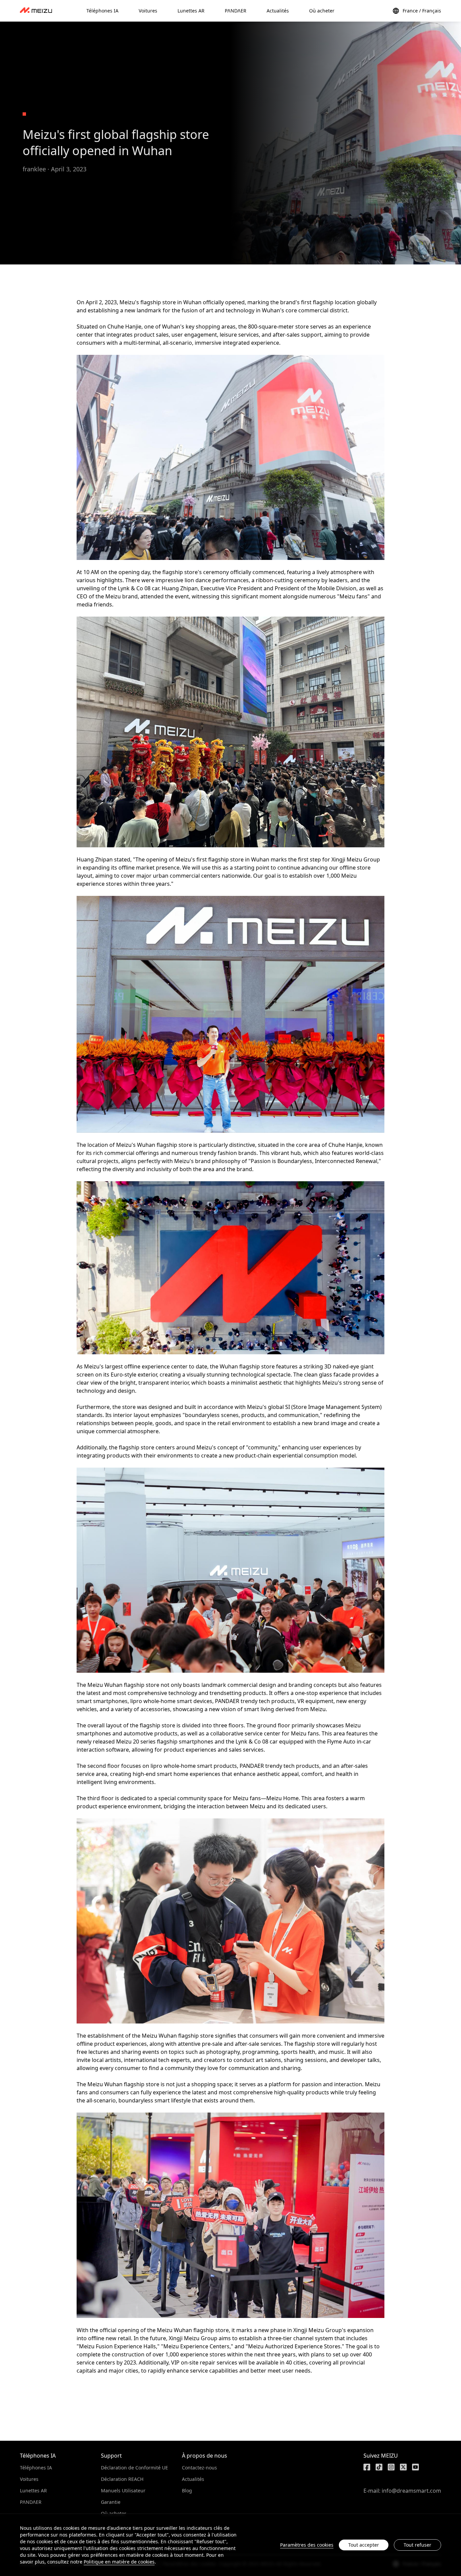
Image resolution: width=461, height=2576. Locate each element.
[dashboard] (36, 11)
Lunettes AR (33, 2490)
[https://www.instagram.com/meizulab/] (391, 2467)
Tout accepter (364, 2545)
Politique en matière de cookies (119, 2562)
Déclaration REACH (122, 2479)
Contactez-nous (199, 2468)
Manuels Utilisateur (123, 2490)
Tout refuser (417, 2545)
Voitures (29, 2479)
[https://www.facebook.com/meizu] (367, 2467)
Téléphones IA (36, 2468)
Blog (187, 2490)
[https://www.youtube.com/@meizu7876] (415, 2467)
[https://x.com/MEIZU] (403, 2467)
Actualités (193, 2479)
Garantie (111, 2502)
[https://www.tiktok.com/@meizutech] (379, 2467)
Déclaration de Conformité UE (134, 2468)
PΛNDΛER (31, 2502)
